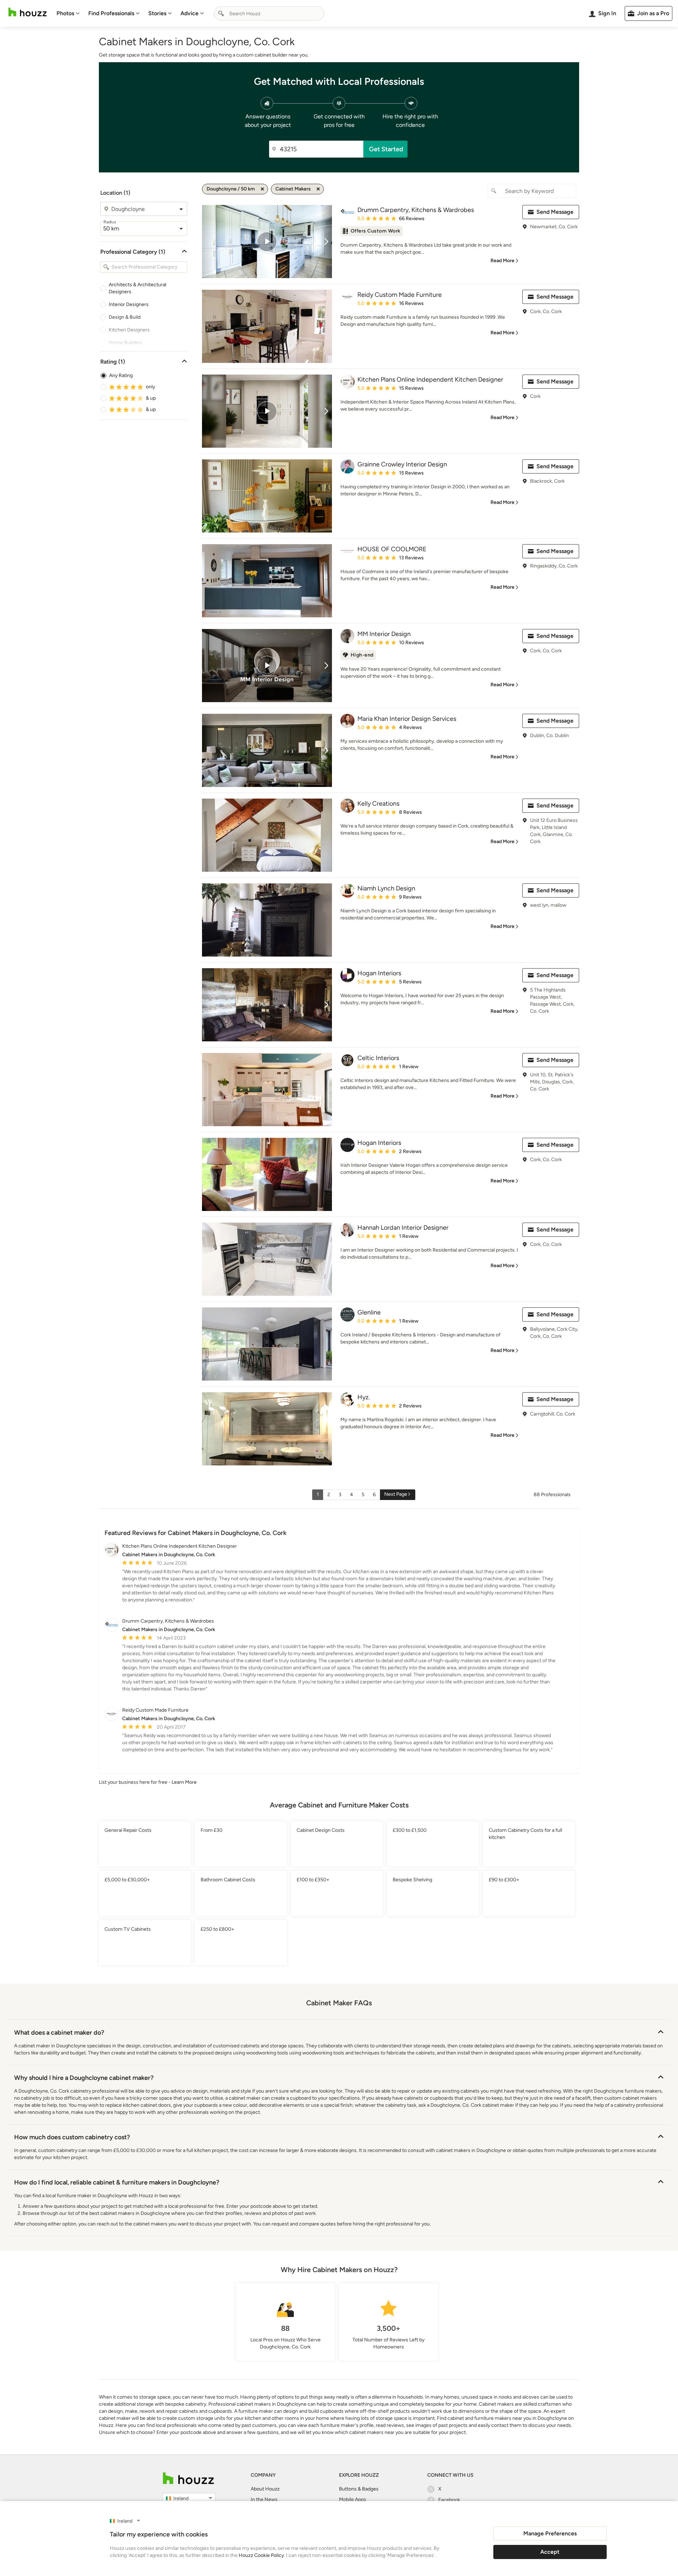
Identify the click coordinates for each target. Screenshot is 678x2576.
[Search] (221, 13)
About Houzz (265, 2489)
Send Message (555, 212)
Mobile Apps (353, 2499)
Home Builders (125, 343)
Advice (189, 13)
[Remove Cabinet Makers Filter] (318, 189)
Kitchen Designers (129, 330)
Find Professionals (111, 13)
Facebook (449, 2500)
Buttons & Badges (359, 2489)
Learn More (184, 1782)
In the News (264, 2499)
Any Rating (121, 375)
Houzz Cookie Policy (261, 2555)
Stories (157, 13)
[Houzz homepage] (28, 12)
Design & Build (125, 317)
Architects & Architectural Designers (138, 288)
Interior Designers (129, 304)
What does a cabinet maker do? (59, 2033)
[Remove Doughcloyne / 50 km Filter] (262, 189)
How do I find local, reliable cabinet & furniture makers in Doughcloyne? (117, 2182)
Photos (65, 13)
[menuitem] (68, 13)
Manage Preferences (550, 2533)
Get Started (386, 149)
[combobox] (269, 13)
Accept (550, 2552)
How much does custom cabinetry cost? (72, 2137)
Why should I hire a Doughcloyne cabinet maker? (84, 2078)
